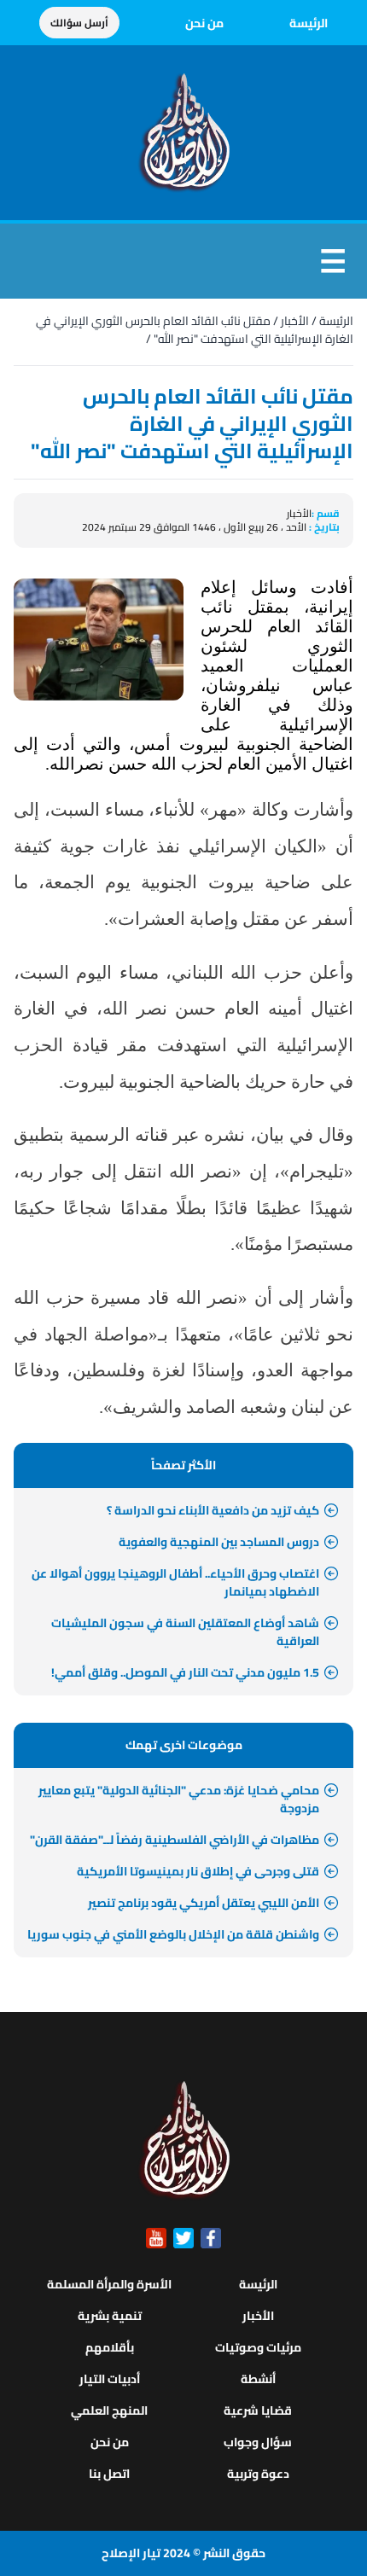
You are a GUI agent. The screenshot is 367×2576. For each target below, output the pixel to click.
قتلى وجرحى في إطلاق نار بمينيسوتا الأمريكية (198, 1871)
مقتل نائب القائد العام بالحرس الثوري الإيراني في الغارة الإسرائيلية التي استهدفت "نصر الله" (195, 330)
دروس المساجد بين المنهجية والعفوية (219, 1542)
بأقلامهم (110, 2347)
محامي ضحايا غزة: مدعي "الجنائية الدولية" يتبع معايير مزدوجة (179, 1799)
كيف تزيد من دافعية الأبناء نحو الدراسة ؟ (213, 1510)
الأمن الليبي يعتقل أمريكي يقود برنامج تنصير (204, 1903)
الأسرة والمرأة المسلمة (109, 2284)
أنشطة (258, 2379)
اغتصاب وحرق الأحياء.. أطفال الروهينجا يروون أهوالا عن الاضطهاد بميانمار (175, 1582)
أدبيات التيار (110, 2379)
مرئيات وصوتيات (258, 2347)
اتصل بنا (109, 2474)
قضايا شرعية (258, 2410)
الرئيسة (309, 23)
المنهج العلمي (109, 2410)
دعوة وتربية (258, 2474)
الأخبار (295, 321)
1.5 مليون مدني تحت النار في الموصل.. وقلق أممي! (185, 1672)
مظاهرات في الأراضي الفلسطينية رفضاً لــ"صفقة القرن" (175, 1840)
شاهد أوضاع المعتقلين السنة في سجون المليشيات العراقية (185, 1632)
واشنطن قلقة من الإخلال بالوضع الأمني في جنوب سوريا (173, 1934)
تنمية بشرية (110, 2316)
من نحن (204, 23)
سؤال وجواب (258, 2442)
